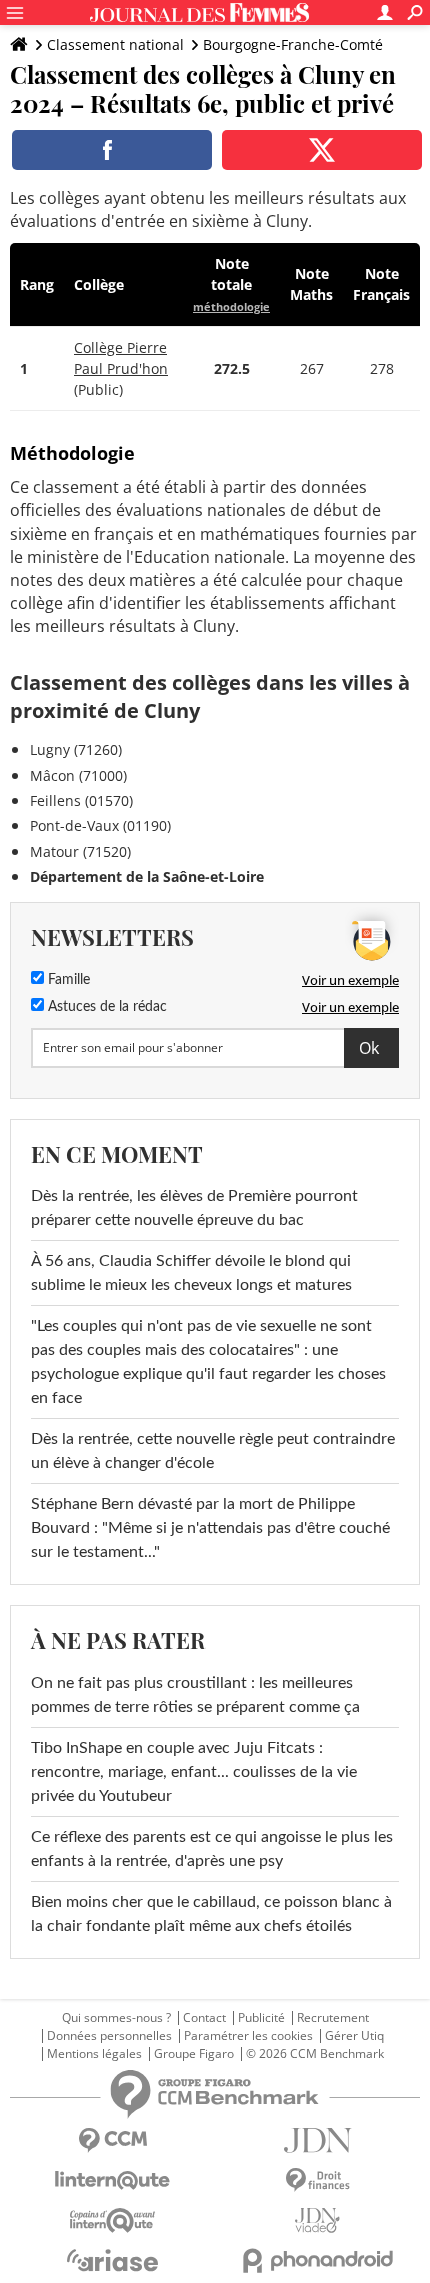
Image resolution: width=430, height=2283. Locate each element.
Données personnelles (109, 2036)
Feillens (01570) (81, 800)
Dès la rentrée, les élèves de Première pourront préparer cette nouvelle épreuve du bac (194, 1208)
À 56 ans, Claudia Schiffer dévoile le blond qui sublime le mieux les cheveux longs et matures (191, 1273)
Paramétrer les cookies (248, 2036)
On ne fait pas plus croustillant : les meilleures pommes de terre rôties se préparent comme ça (195, 1695)
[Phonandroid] (317, 2260)
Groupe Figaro (194, 2054)
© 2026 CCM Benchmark (315, 2054)
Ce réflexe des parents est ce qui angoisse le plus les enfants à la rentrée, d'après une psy (212, 1849)
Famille (67, 980)
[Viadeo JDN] (317, 2220)
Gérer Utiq (354, 2036)
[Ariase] (112, 2260)
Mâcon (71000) (78, 775)
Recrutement (333, 2018)
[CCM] (112, 2140)
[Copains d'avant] (112, 2220)
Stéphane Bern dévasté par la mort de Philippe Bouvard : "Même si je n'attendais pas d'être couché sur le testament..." (210, 1528)
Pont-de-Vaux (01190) (100, 825)
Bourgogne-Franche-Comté (293, 44)
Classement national (115, 44)
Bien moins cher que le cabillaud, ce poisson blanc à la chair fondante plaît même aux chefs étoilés (211, 1914)
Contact (204, 2018)
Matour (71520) (80, 851)
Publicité (261, 2018)
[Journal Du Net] (317, 2140)
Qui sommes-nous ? (116, 2018)
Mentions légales (94, 2054)
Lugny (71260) (76, 749)
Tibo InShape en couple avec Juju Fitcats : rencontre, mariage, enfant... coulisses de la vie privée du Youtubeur (194, 1772)
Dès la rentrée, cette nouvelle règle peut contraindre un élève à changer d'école (213, 1451)
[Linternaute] (112, 2180)
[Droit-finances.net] (317, 2180)
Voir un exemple (350, 980)
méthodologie (231, 306)
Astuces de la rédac (105, 1007)
